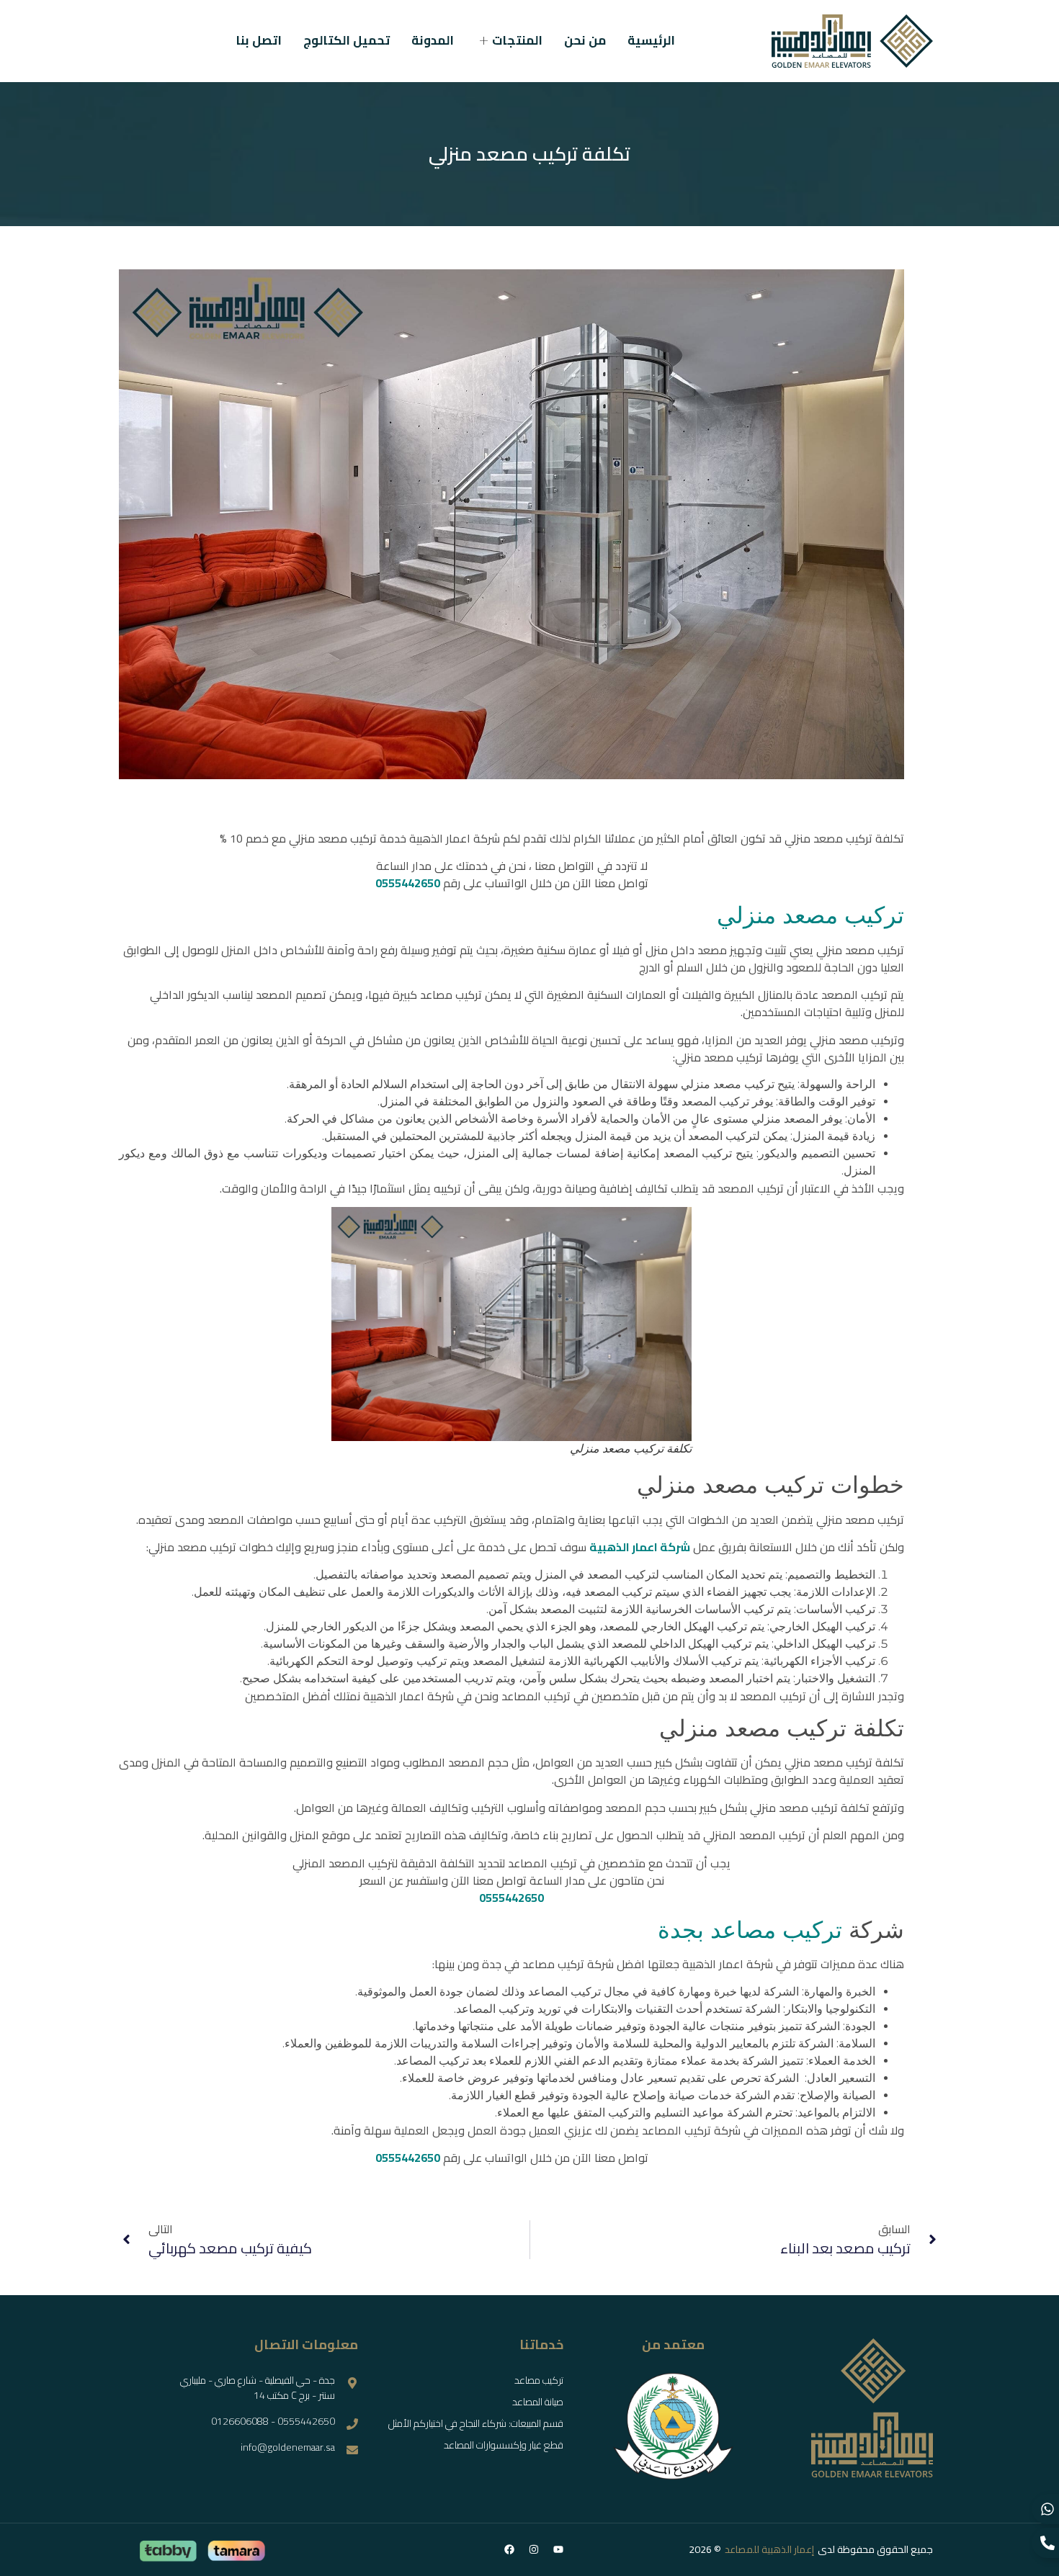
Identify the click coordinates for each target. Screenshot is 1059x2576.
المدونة (433, 41)
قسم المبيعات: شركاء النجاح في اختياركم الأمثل (476, 2423)
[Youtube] (558, 2549)
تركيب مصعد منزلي (810, 915)
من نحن (585, 41)
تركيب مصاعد (539, 2380)
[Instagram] (534, 2549)
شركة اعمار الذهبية (640, 1547)
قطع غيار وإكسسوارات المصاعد (504, 2445)
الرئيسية (651, 41)
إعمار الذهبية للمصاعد (769, 2549)
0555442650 (408, 883)
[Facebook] (509, 2549)
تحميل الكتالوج (347, 41)
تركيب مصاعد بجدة (750, 1930)
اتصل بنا (259, 41)
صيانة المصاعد (538, 2402)
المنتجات (517, 41)
